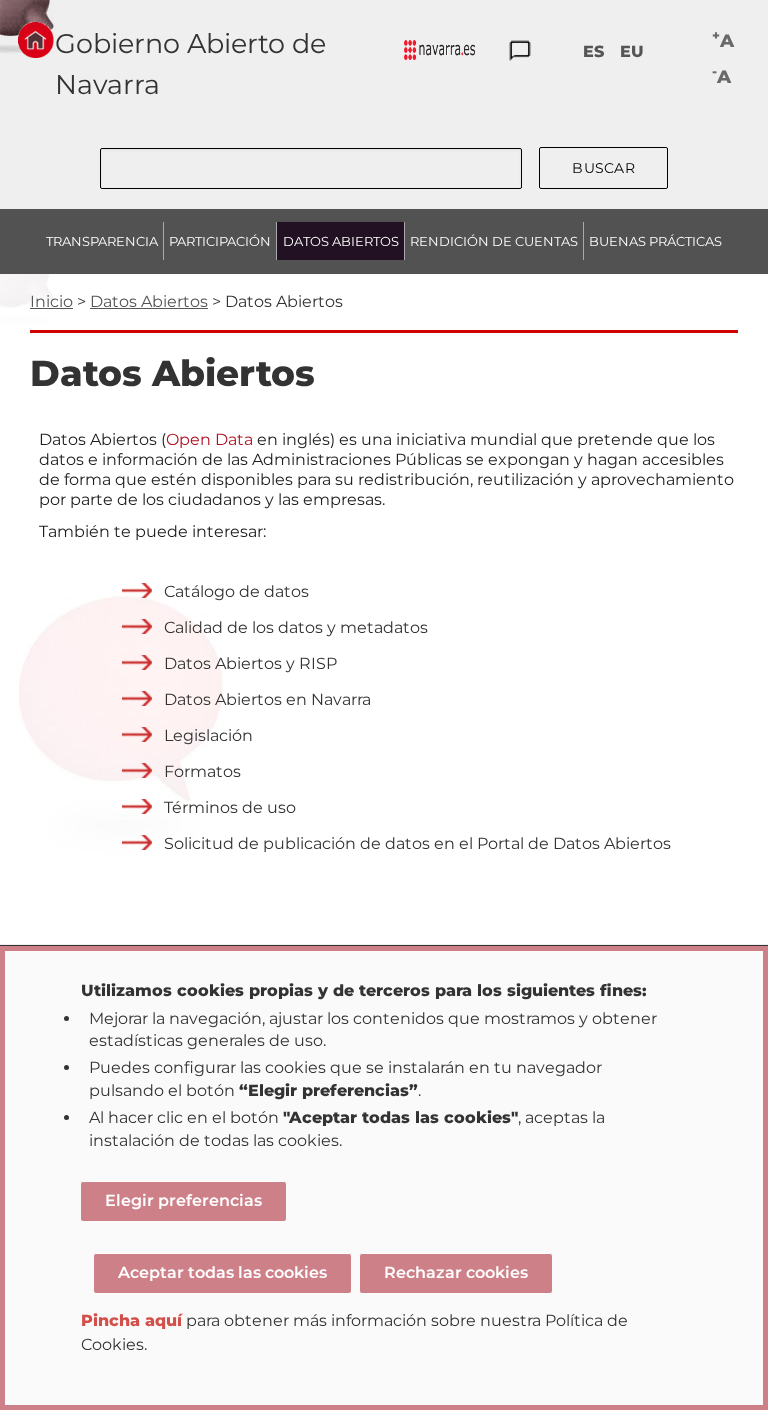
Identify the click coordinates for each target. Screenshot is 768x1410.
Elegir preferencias (183, 1200)
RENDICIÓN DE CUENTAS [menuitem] (494, 241)
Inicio (51, 301)
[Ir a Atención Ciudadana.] (520, 51)
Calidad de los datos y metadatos (296, 627)
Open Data (209, 439)
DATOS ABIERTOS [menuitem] (341, 241)
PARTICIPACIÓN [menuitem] (220, 241)
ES (593, 51)
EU (632, 51)
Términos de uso (230, 807)
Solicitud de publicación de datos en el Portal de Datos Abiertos (417, 843)
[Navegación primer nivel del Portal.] (439, 51)
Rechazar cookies (456, 1272)
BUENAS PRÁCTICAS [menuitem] (655, 241)
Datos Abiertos (149, 301)
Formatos (202, 771)
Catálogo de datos (236, 591)
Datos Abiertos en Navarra (267, 699)
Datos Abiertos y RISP (250, 663)
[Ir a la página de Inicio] (36, 40)
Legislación (208, 735)
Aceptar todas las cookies (222, 1272)
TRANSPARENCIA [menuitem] (102, 241)
